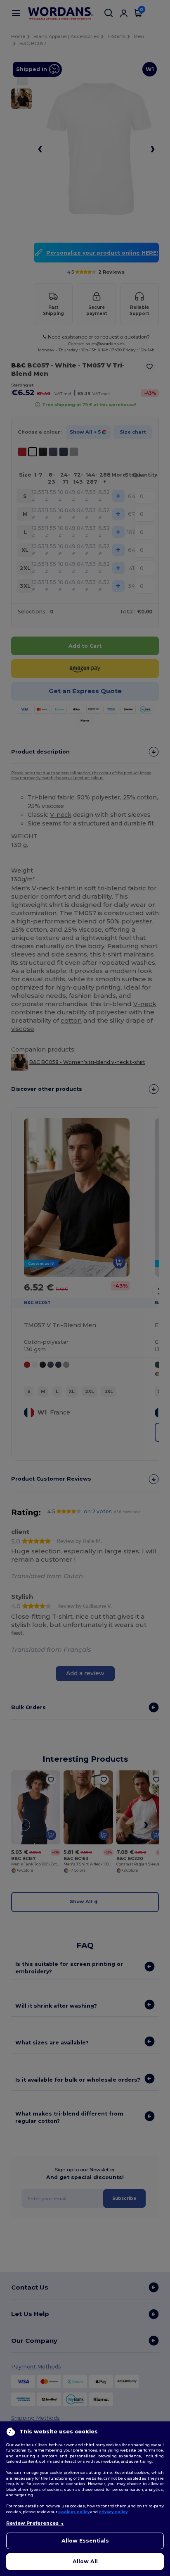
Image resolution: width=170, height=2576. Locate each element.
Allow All (85, 2561)
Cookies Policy (74, 2512)
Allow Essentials (85, 2541)
